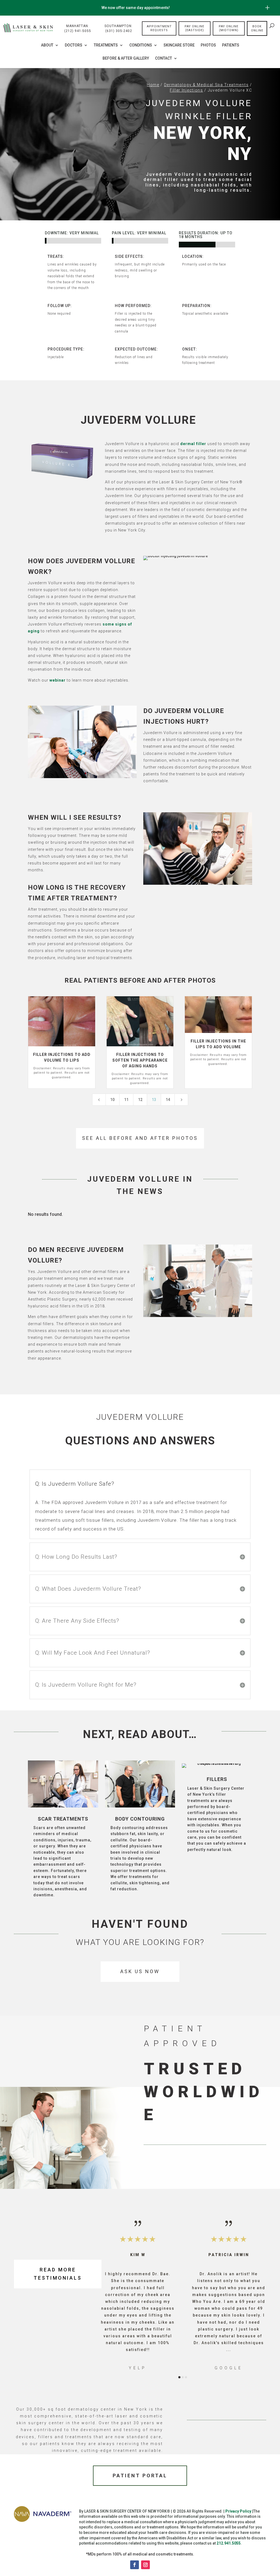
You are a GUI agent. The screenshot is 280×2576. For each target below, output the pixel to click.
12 (140, 1100)
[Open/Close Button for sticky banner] (267, 8)
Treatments (106, 45)
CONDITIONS (141, 45)
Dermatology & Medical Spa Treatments (206, 85)
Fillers (217, 1779)
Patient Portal (140, 2476)
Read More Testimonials (58, 2274)
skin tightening (145, 1883)
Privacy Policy (238, 2511)
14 (168, 1100)
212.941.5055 (229, 2543)
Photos (208, 45)
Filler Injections (186, 90)
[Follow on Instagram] (145, 2565)
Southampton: (119, 28)
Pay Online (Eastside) (194, 28)
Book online (257, 28)
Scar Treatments (63, 1819)
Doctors (74, 45)
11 (126, 1100)
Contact (164, 58)
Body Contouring (140, 1819)
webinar (58, 680)
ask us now (140, 1971)
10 (112, 1100)
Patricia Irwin (229, 2255)
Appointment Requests (159, 28)
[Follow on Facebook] (135, 2565)
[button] (112, 2295)
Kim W (138, 2255)
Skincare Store (179, 45)
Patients (231, 45)
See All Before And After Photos (140, 1138)
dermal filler (193, 444)
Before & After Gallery (126, 58)
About (47, 45)
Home (153, 85)
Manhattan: (78, 28)
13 (154, 1100)
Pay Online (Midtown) (229, 28)
